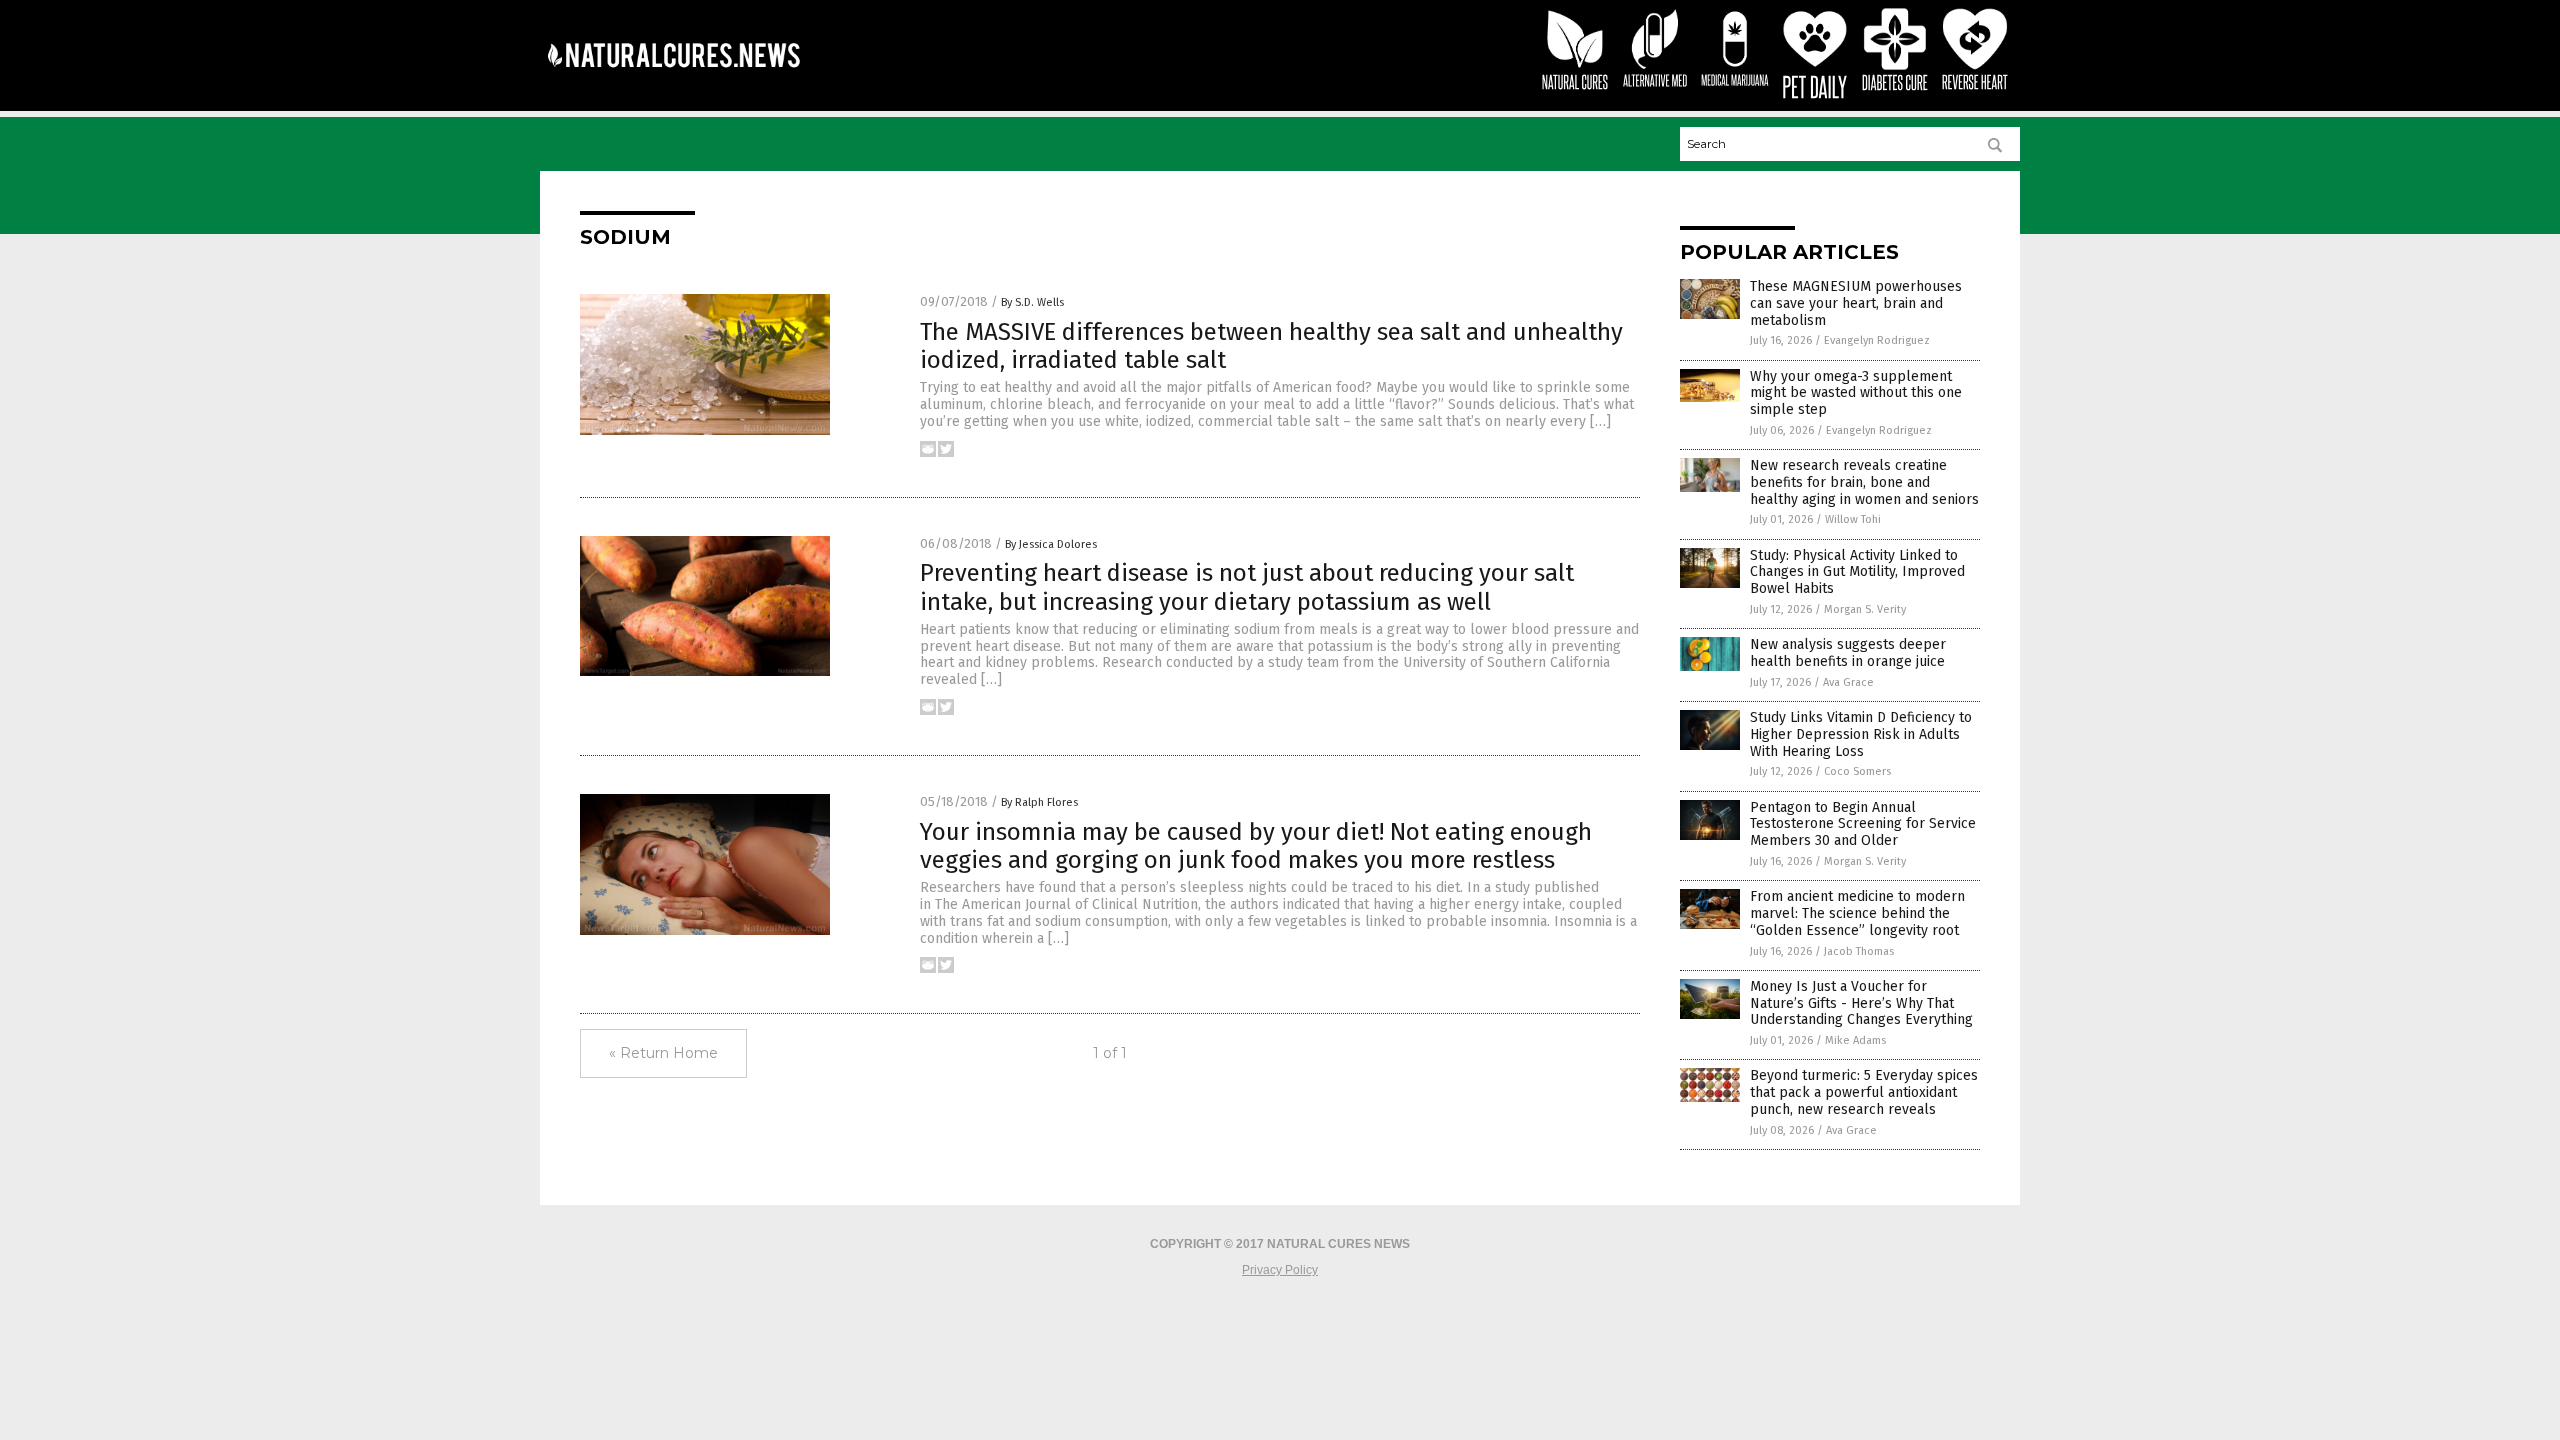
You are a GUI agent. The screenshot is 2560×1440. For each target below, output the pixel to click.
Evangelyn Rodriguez (1877, 340)
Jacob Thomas (1859, 951)
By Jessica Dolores (1051, 544)
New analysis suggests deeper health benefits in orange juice (1848, 653)
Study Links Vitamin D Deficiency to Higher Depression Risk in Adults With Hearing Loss (1861, 734)
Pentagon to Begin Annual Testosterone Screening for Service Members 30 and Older (1863, 824)
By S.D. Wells (1032, 302)
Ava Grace (1848, 682)
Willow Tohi (1853, 519)
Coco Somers (1857, 771)
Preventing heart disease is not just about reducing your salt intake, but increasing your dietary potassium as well (1247, 587)
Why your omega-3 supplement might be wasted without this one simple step (1856, 393)
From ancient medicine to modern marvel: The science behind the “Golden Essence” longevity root (1857, 913)
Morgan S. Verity (1865, 609)
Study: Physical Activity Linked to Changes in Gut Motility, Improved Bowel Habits (1857, 572)
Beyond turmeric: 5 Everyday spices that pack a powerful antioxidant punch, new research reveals (1864, 1092)
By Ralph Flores (1039, 802)
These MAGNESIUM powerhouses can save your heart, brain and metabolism (1856, 303)
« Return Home (663, 1053)
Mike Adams (1855, 1040)
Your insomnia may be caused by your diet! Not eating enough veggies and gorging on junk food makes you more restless (1256, 846)
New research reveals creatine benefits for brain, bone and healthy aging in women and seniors (1864, 482)
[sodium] (673, 81)
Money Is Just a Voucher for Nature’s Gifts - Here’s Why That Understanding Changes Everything (1861, 1003)
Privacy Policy (1280, 1270)
